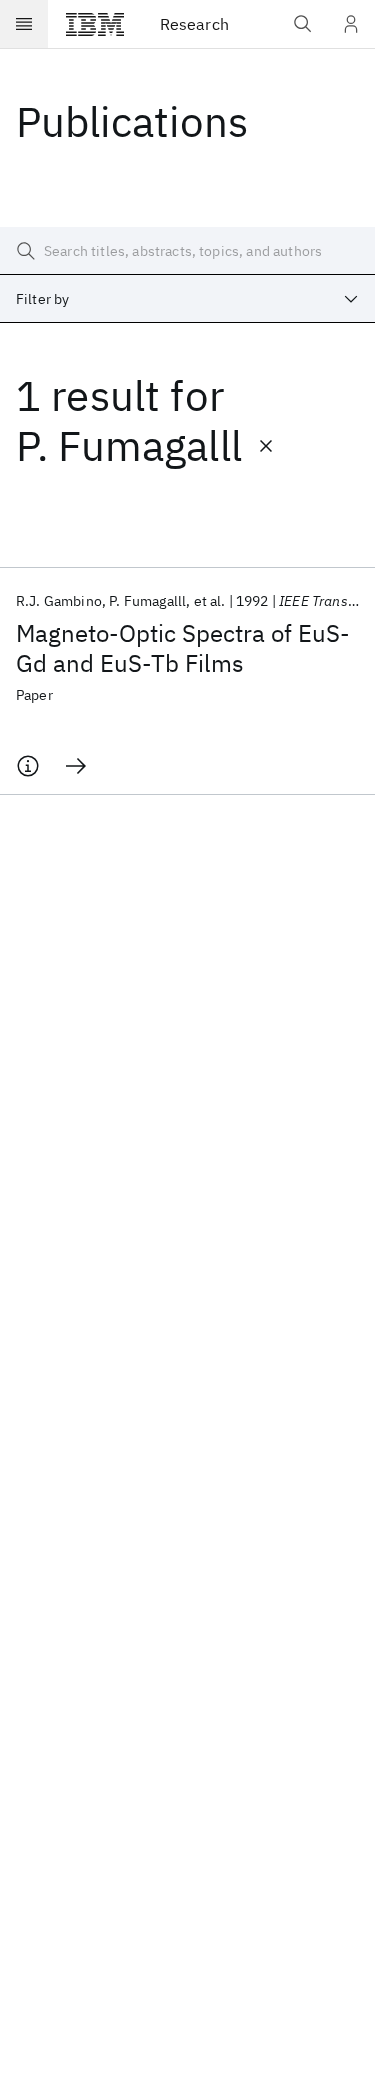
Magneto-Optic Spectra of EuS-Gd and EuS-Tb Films (183, 648)
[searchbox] (187, 251)
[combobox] (187, 299)
